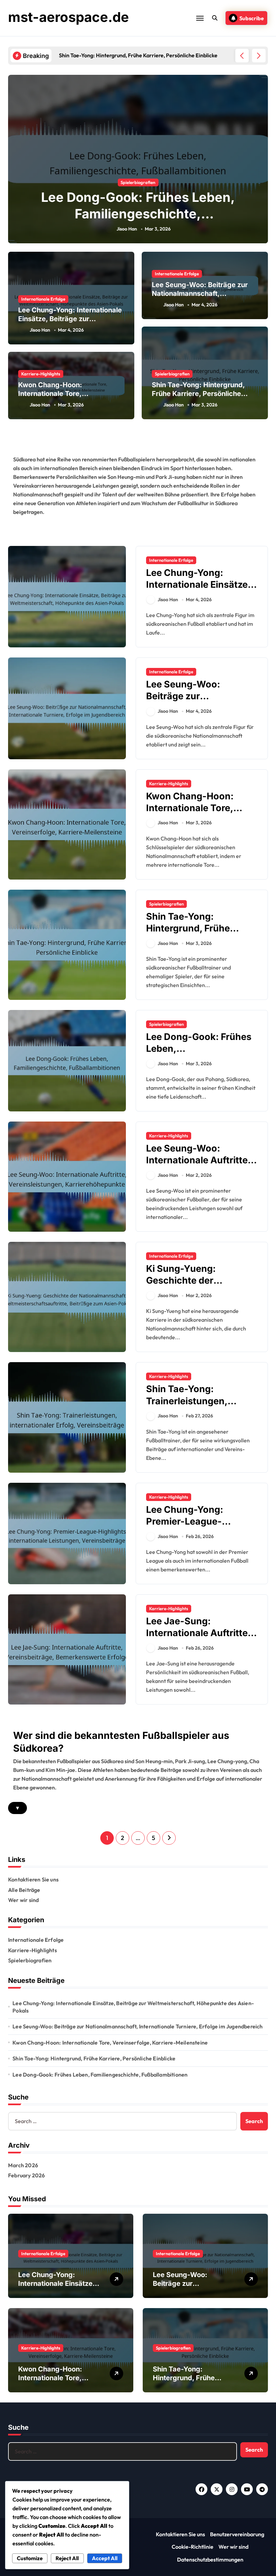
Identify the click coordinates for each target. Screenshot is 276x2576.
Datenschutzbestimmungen (210, 2559)
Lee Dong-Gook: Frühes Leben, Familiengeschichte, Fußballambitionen (138, 214)
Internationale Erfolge (43, 299)
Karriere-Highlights (41, 374)
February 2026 (27, 2175)
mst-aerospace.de (68, 17)
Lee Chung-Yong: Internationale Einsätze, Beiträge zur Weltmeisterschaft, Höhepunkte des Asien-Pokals (133, 2007)
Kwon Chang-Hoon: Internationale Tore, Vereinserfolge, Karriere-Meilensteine (110, 2043)
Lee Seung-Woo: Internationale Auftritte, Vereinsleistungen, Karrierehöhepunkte (198, 1166)
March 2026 (23, 2165)
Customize (30, 2558)
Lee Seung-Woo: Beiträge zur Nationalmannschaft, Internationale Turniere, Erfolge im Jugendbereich (137, 2026)
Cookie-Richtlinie (193, 2547)
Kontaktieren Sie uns (33, 1879)
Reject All (67, 2558)
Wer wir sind (23, 1900)
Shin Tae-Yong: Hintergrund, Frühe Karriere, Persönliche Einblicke (198, 394)
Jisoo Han (127, 229)
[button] (259, 56)
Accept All (105, 2558)
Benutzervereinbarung (237, 2534)
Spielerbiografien (138, 182)
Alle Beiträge (24, 1890)
